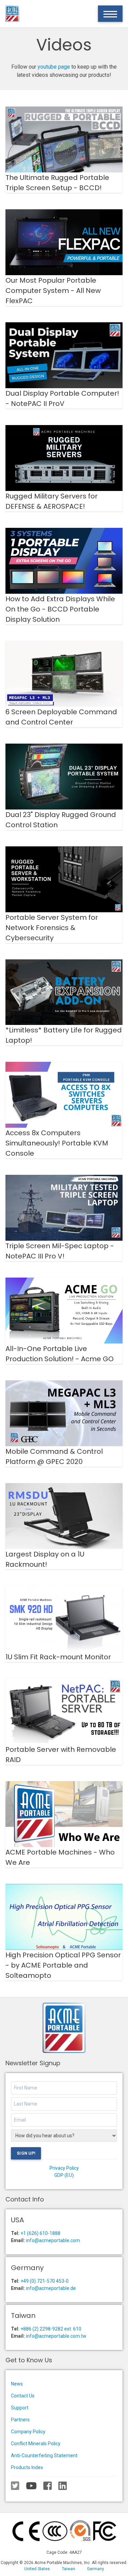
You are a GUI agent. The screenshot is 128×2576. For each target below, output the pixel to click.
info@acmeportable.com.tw (56, 2336)
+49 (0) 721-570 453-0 (45, 2281)
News (17, 2384)
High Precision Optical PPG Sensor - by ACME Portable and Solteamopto (63, 1965)
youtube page (54, 67)
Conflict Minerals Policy (36, 2444)
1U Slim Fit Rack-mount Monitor (58, 1657)
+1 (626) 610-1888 (40, 2233)
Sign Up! (26, 2153)
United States (37, 2569)
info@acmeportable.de (51, 2288)
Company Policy (28, 2432)
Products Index (27, 2467)
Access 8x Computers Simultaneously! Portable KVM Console (57, 1143)
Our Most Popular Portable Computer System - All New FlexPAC (53, 291)
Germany (96, 2569)
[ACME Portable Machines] (12, 14)
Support (20, 2408)
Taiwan (68, 2569)
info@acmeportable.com (53, 2240)
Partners (20, 2420)
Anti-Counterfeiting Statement (44, 2455)
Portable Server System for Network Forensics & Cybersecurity (52, 928)
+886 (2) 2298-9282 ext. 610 (51, 2329)
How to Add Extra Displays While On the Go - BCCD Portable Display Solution (60, 609)
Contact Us (23, 2396)
